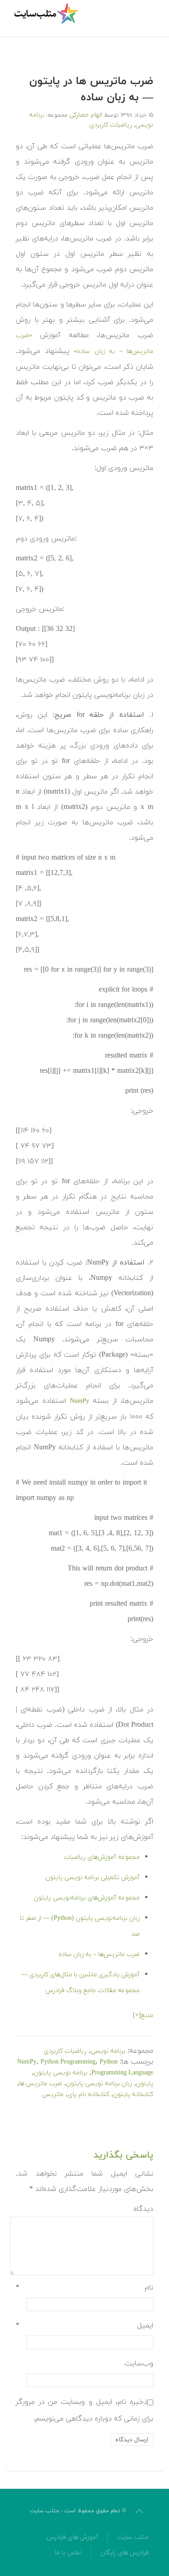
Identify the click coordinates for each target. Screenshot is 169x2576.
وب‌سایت (139, 2364)
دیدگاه (143, 2209)
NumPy (80, 1401)
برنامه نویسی (108, 2051)
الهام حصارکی (86, 115)
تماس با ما (69, 2553)
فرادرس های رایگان (125, 2553)
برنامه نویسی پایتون (61, 2073)
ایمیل (84, 2326)
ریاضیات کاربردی (111, 125)
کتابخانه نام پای (88, 2094)
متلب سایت (133, 2537)
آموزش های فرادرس (73, 2537)
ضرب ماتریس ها (41, 2084)
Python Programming (68, 2062)
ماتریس (53, 2094)
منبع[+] (143, 2015)
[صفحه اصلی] (47, 14)
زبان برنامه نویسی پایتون (99, 2084)
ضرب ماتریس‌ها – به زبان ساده (99, 1954)
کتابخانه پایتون (133, 2094)
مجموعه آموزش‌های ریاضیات (102, 1857)
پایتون (145, 2084)
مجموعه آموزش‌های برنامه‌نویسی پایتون (87, 1898)
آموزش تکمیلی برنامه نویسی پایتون (93, 1878)
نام (84, 2288)
